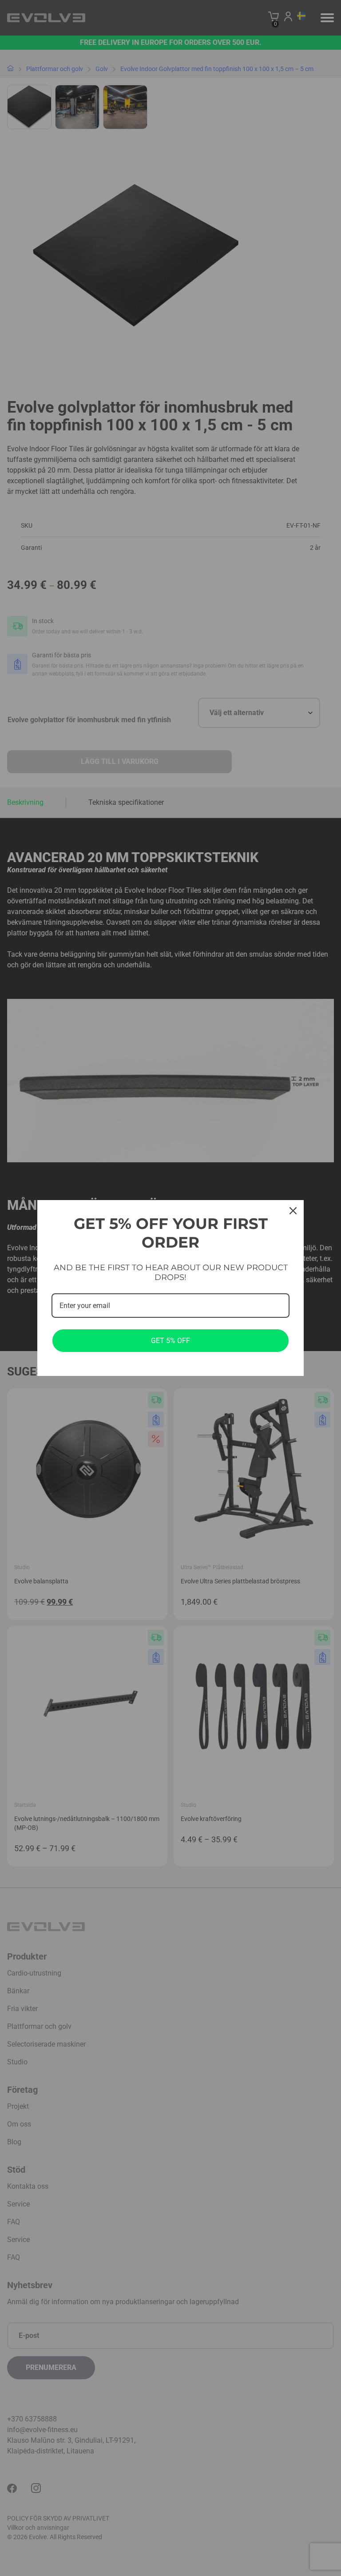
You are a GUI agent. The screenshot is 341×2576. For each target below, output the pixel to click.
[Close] (293, 1211)
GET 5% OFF (170, 1341)
